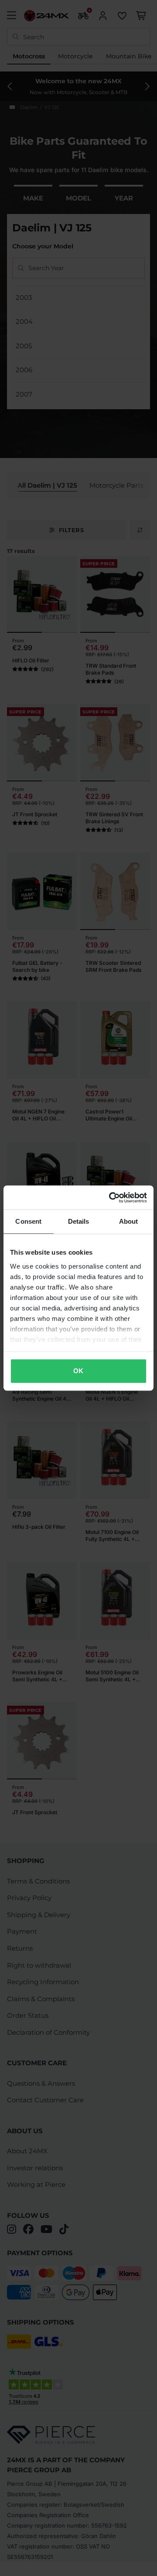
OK (78, 1371)
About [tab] (129, 1221)
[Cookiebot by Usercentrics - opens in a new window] (111, 1198)
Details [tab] (79, 1221)
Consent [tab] (28, 1221)
